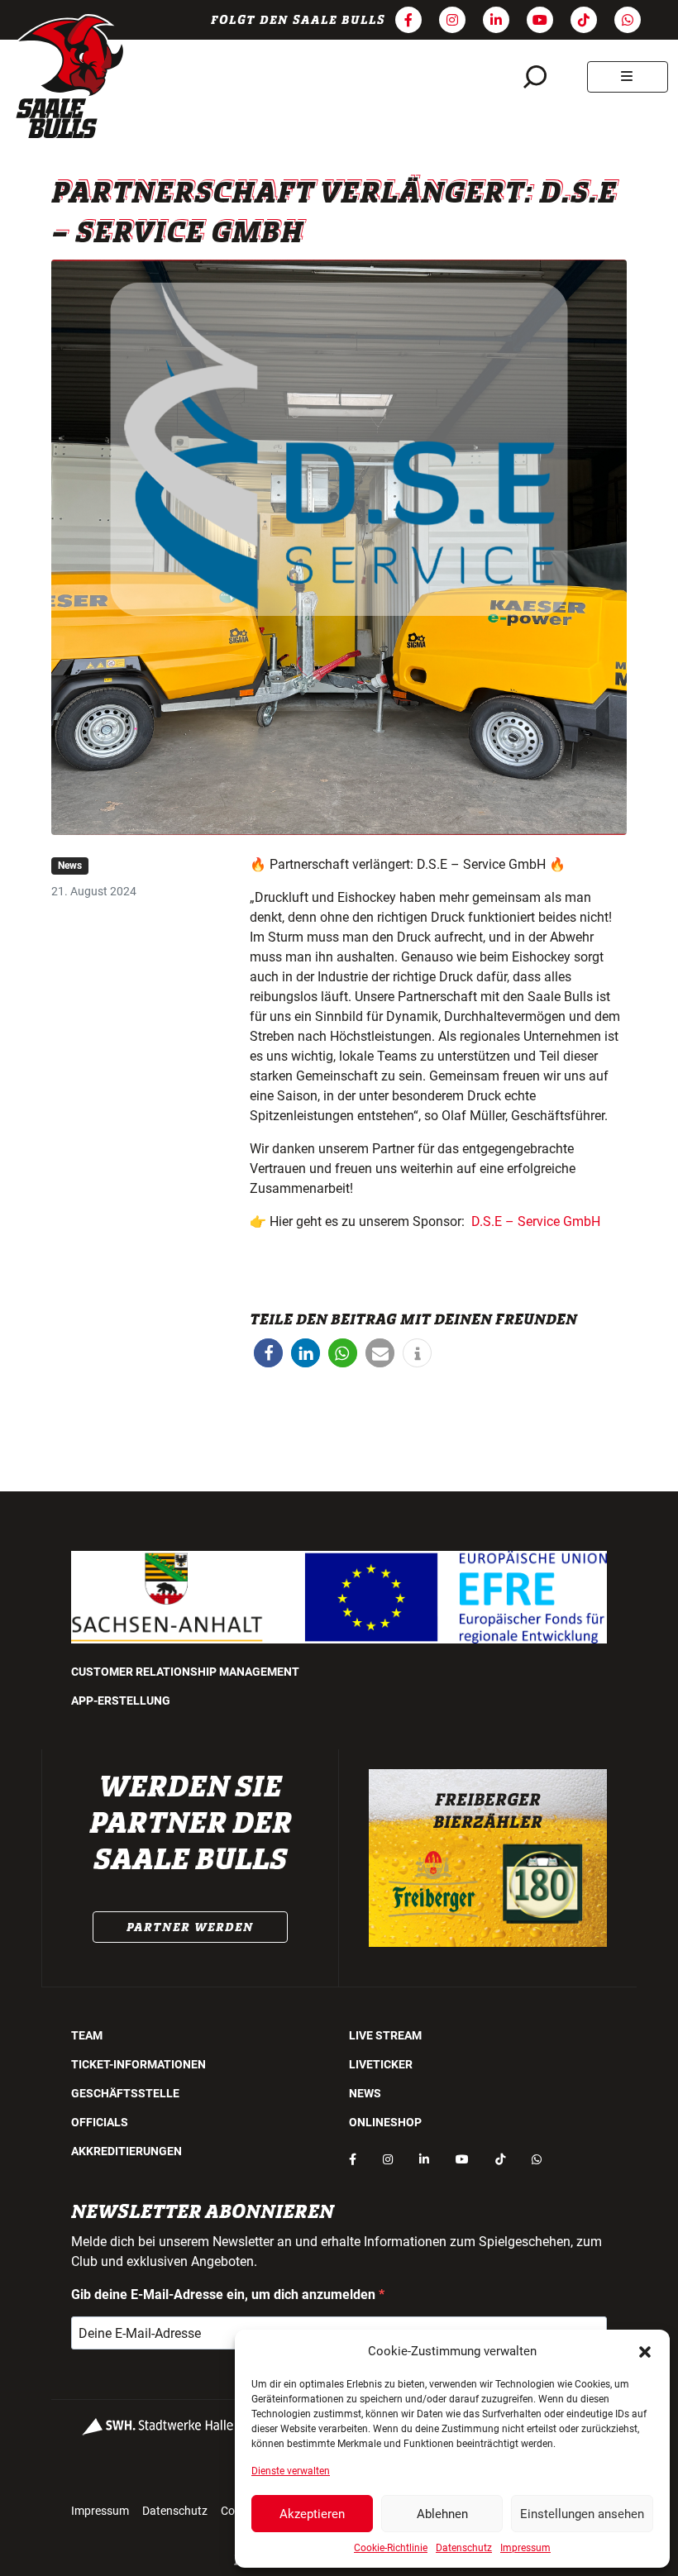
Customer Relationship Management (185, 1672)
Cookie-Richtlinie (391, 2548)
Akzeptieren (312, 2514)
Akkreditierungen (127, 2151)
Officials (100, 2122)
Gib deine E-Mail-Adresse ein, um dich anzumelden (225, 2295)
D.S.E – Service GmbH (536, 1221)
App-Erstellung (121, 1701)
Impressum (525, 2548)
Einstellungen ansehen (582, 2514)
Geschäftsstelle (125, 2093)
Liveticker (381, 2064)
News (70, 866)
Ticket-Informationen (138, 2064)
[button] (645, 2351)
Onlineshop (385, 2122)
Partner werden (190, 1927)
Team (87, 2035)
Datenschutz (464, 2548)
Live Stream (385, 2035)
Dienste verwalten (291, 2471)
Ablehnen (442, 2514)
